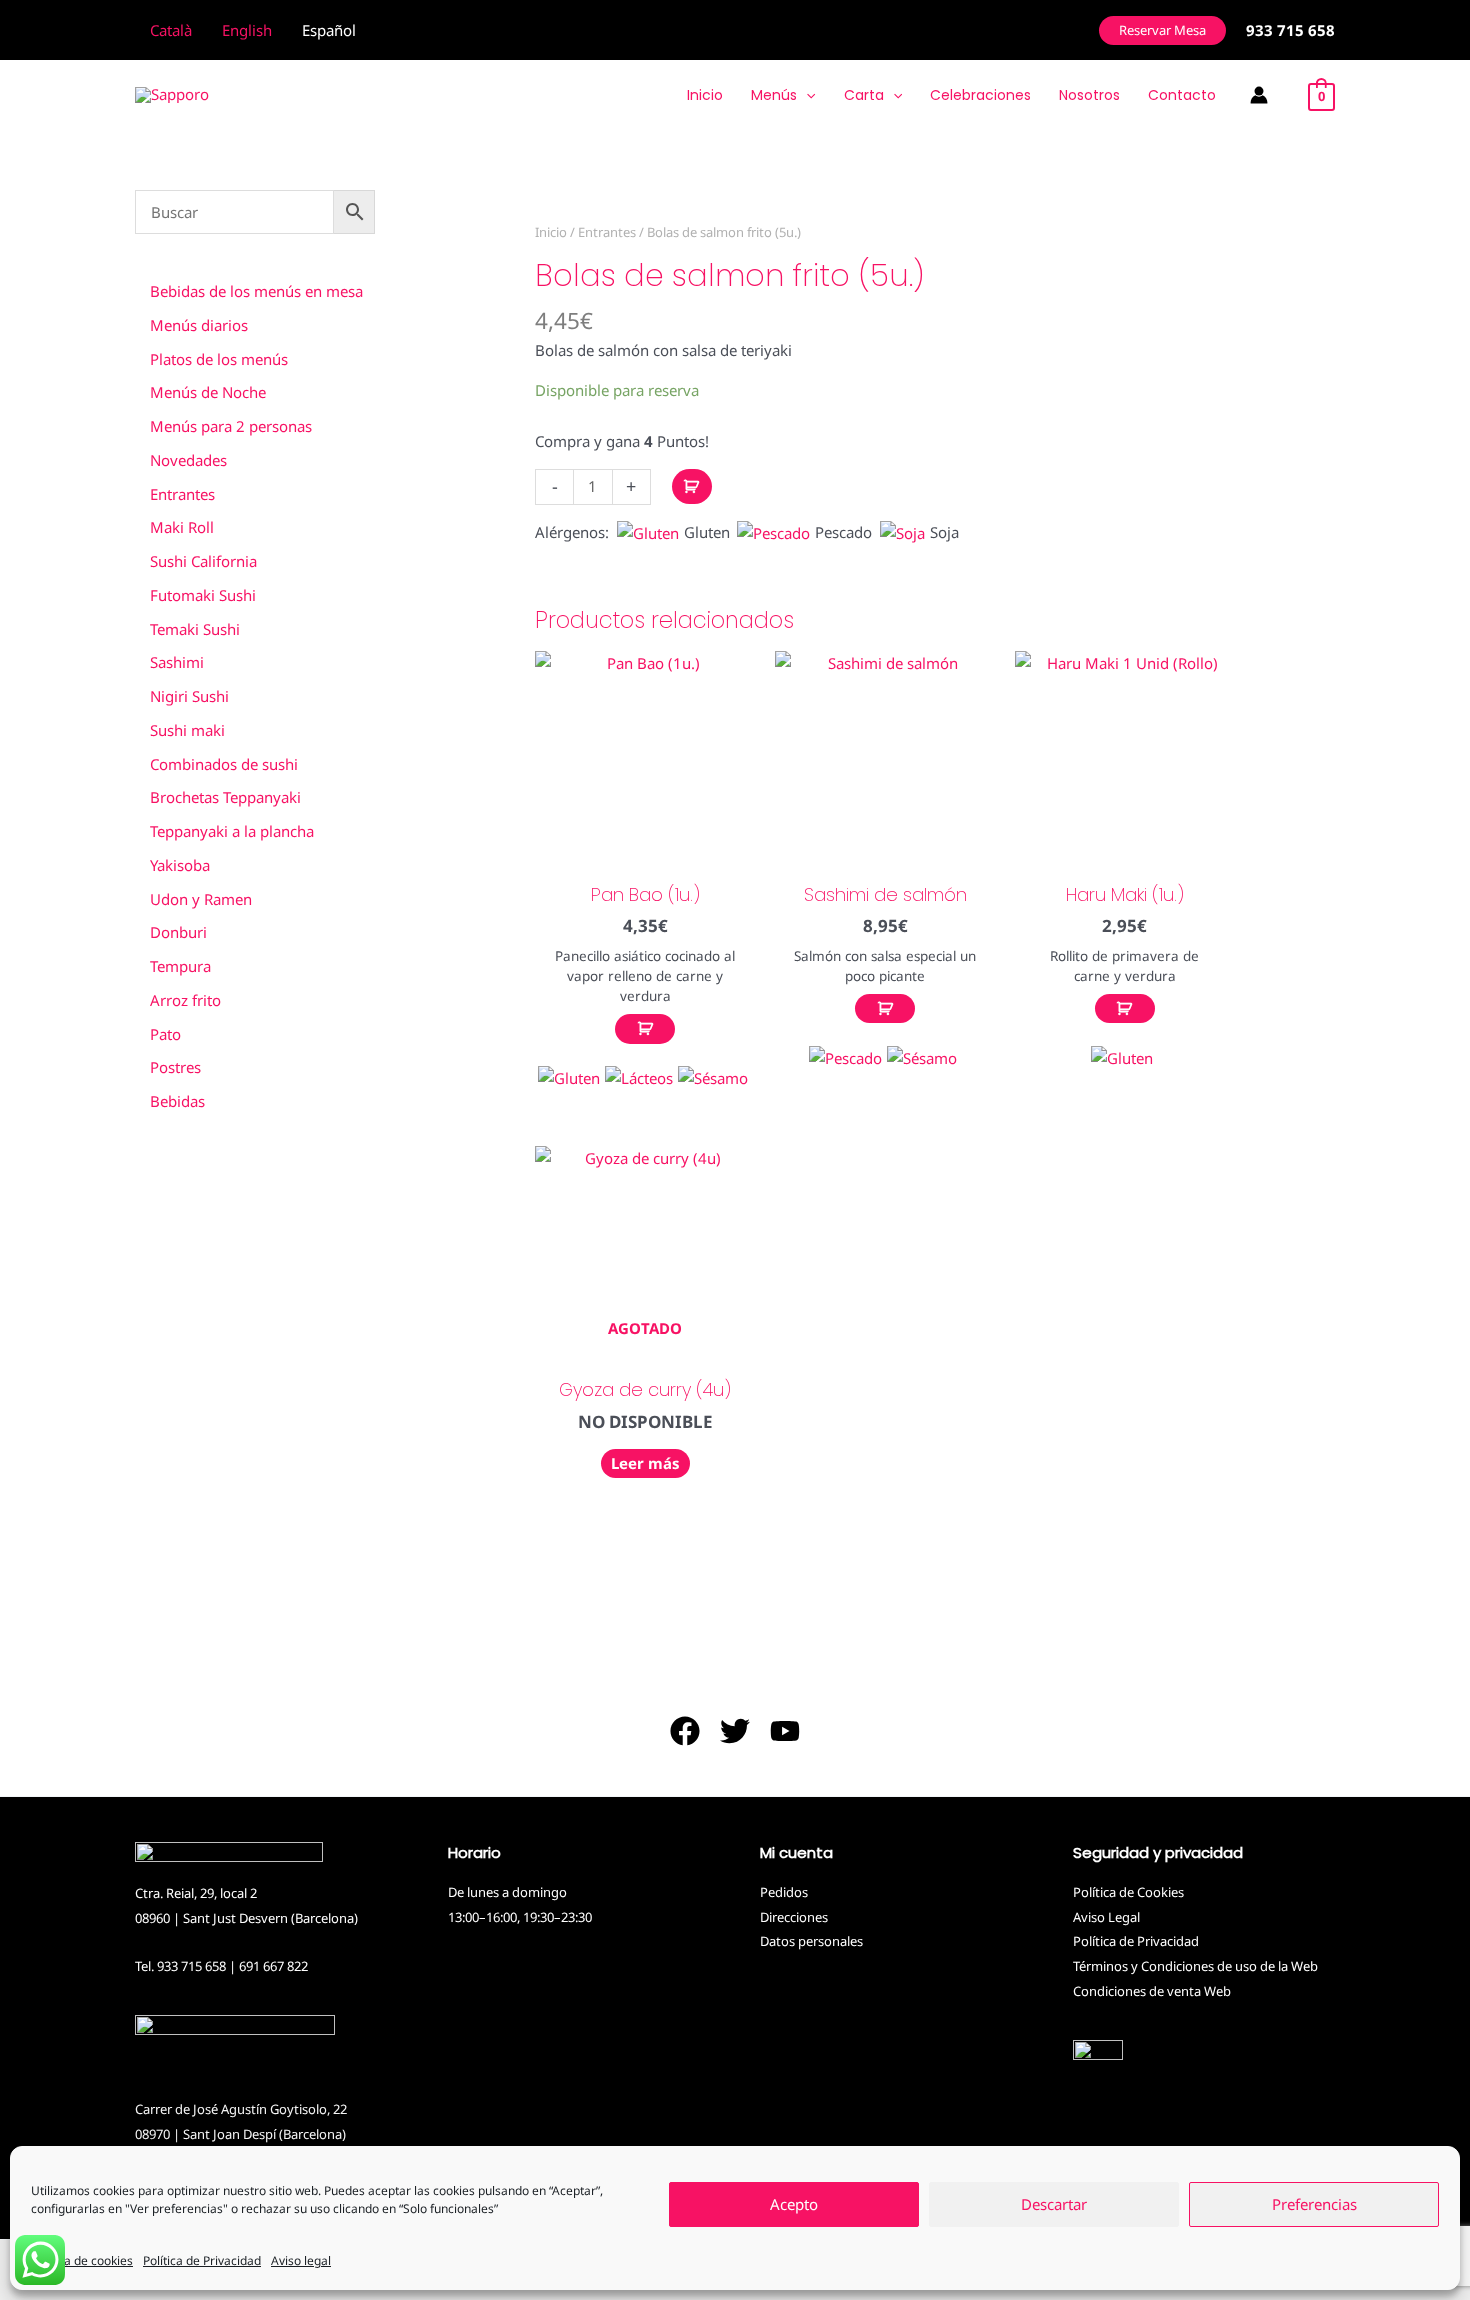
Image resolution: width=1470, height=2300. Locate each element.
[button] (1162, 30)
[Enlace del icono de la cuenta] (1259, 95)
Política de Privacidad (202, 2260)
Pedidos (784, 1892)
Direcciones (794, 1917)
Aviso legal (301, 2260)
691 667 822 (273, 1966)
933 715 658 (191, 1966)
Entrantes (607, 232)
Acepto (794, 2205)
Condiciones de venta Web (1152, 1991)
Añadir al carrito (692, 486)
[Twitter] (735, 1731)
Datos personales (811, 1941)
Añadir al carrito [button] (645, 1029)
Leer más (645, 1463)
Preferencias (1314, 2205)
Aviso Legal (1106, 1917)
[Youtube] (785, 1731)
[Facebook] (685, 1731)
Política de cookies (82, 2260)
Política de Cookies (1128, 1892)
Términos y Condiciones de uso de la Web (1195, 1966)
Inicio (551, 232)
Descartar (1054, 2205)
